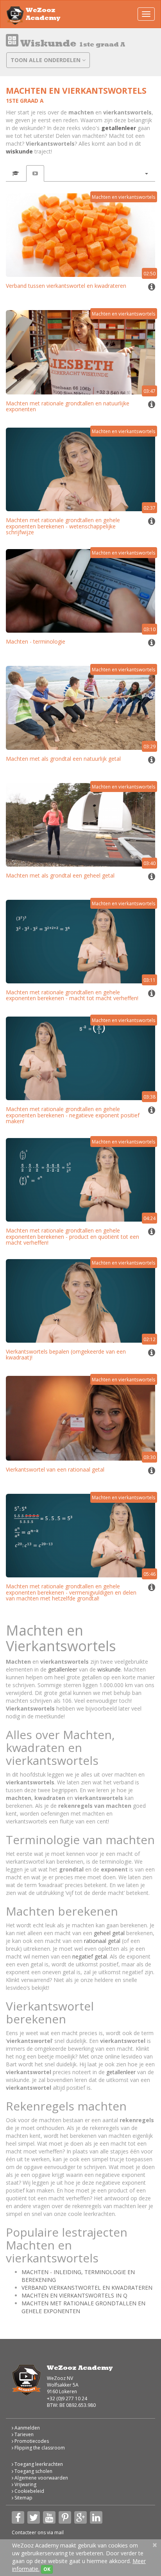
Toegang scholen (33, 2471)
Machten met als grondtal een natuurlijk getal (63, 759)
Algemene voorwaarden (41, 2478)
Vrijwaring (25, 2484)
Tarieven (23, 2434)
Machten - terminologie (36, 641)
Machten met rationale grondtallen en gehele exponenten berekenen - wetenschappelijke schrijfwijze (63, 526)
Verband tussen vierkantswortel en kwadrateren (66, 286)
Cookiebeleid (29, 2491)
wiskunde (19, 151)
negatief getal (90, 1956)
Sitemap (23, 2498)
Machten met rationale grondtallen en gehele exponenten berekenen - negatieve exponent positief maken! (73, 1115)
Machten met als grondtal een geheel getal (60, 875)
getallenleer (119, 128)
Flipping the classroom (39, 2448)
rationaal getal (102, 1941)
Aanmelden (27, 2428)
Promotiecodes (31, 2441)
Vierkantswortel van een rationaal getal (55, 1469)
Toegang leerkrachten (38, 2464)
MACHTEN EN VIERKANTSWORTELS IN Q (74, 2295)
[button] (146, 173)
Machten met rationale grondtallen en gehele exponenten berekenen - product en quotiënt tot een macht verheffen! (72, 1236)
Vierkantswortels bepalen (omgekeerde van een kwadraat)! (66, 1354)
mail (59, 2532)
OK (47, 2569)
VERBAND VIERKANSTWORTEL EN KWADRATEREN (87, 2288)
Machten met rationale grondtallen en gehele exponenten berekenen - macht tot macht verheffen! (72, 995)
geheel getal (109, 1933)
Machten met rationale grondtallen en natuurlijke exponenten (68, 406)
